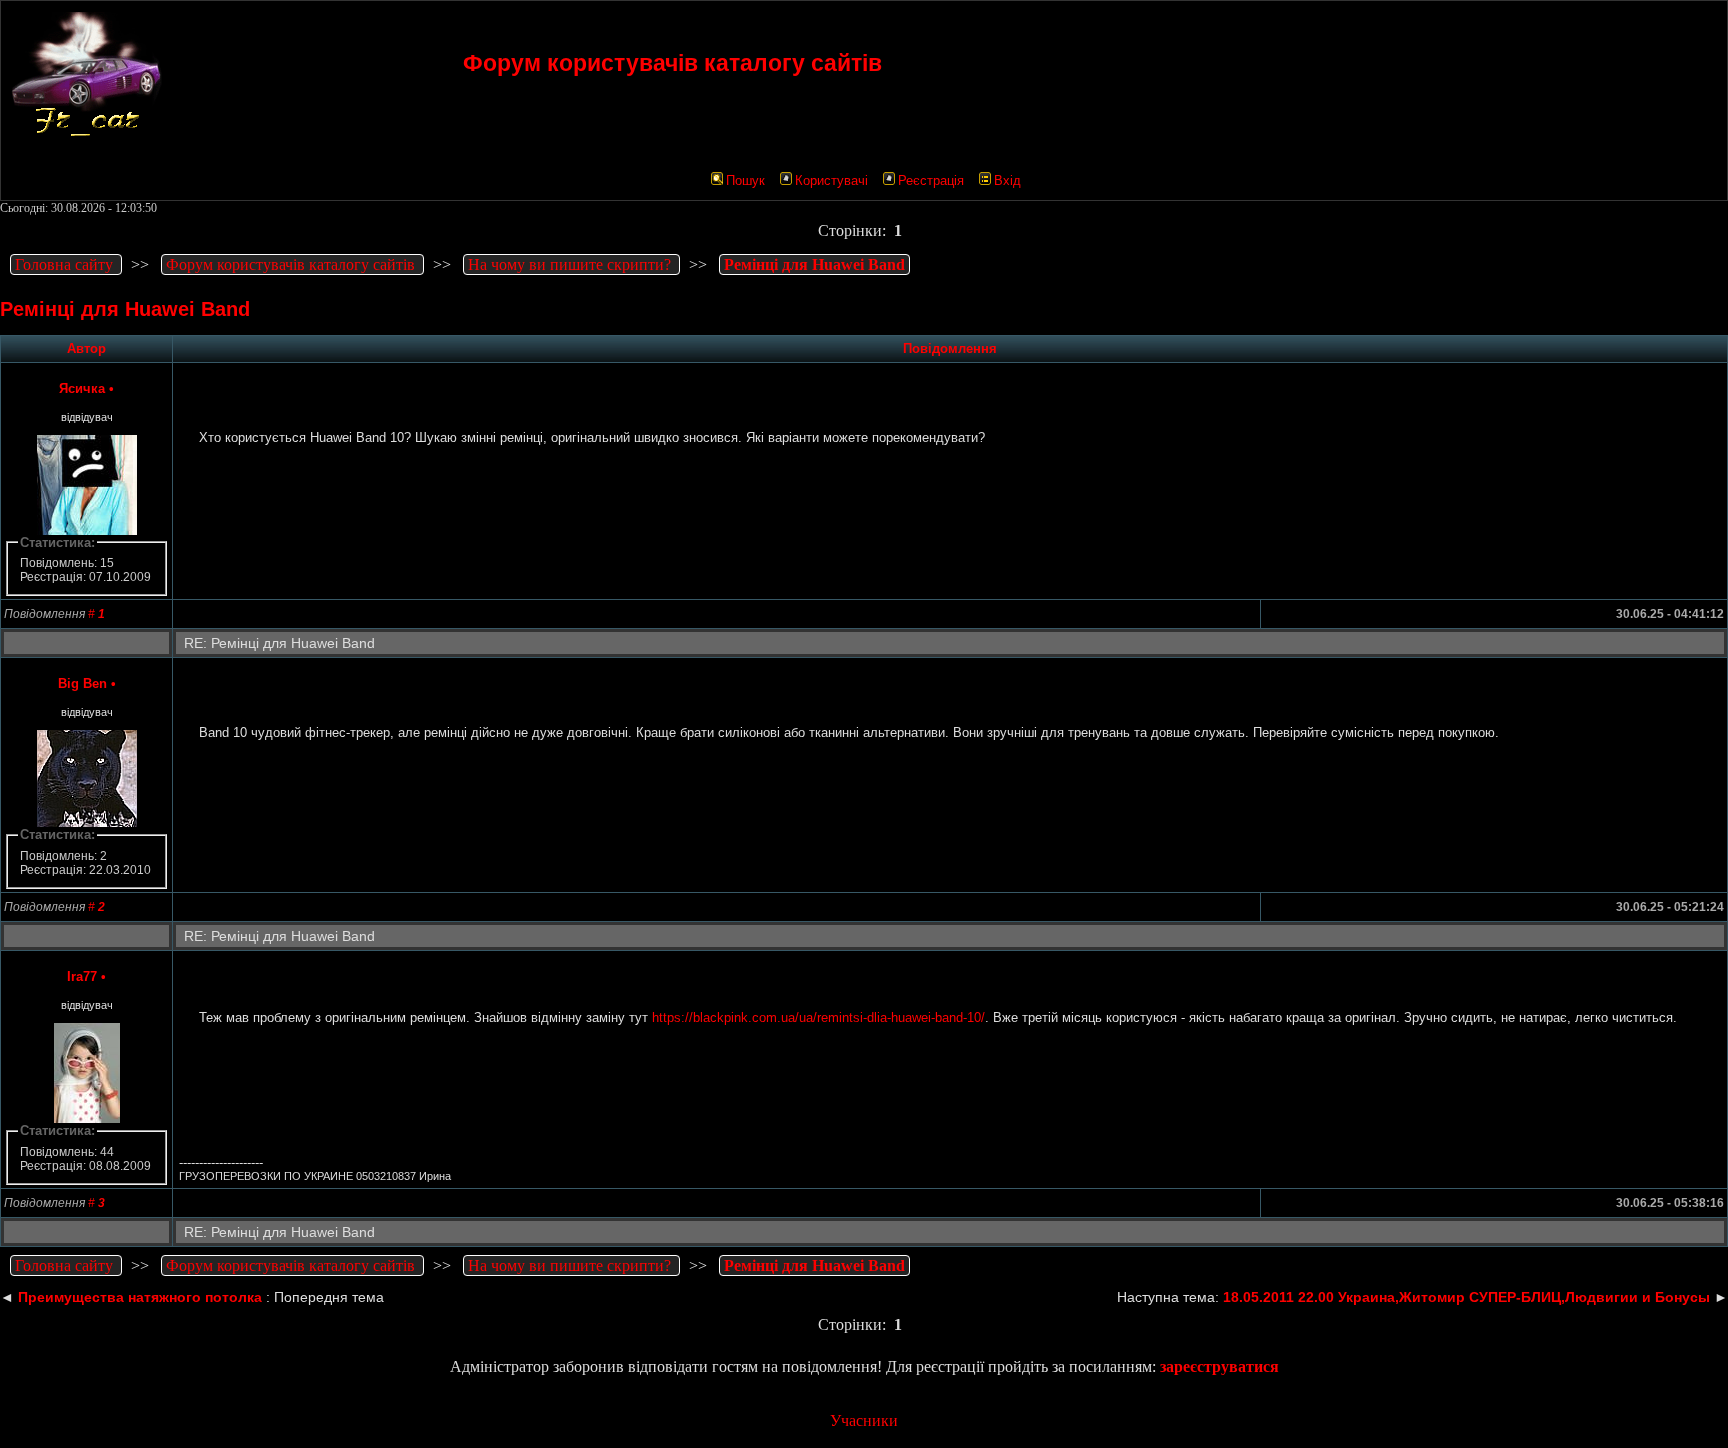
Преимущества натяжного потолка (140, 1297)
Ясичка (82, 388)
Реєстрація (931, 180)
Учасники (864, 1420)
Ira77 (82, 976)
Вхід (1007, 180)
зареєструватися (1219, 1366)
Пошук (745, 180)
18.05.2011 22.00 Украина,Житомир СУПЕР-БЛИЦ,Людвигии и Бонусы (1466, 1297)
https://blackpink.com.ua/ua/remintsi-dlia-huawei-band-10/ (818, 1017)
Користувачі (831, 180)
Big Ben (82, 683)
